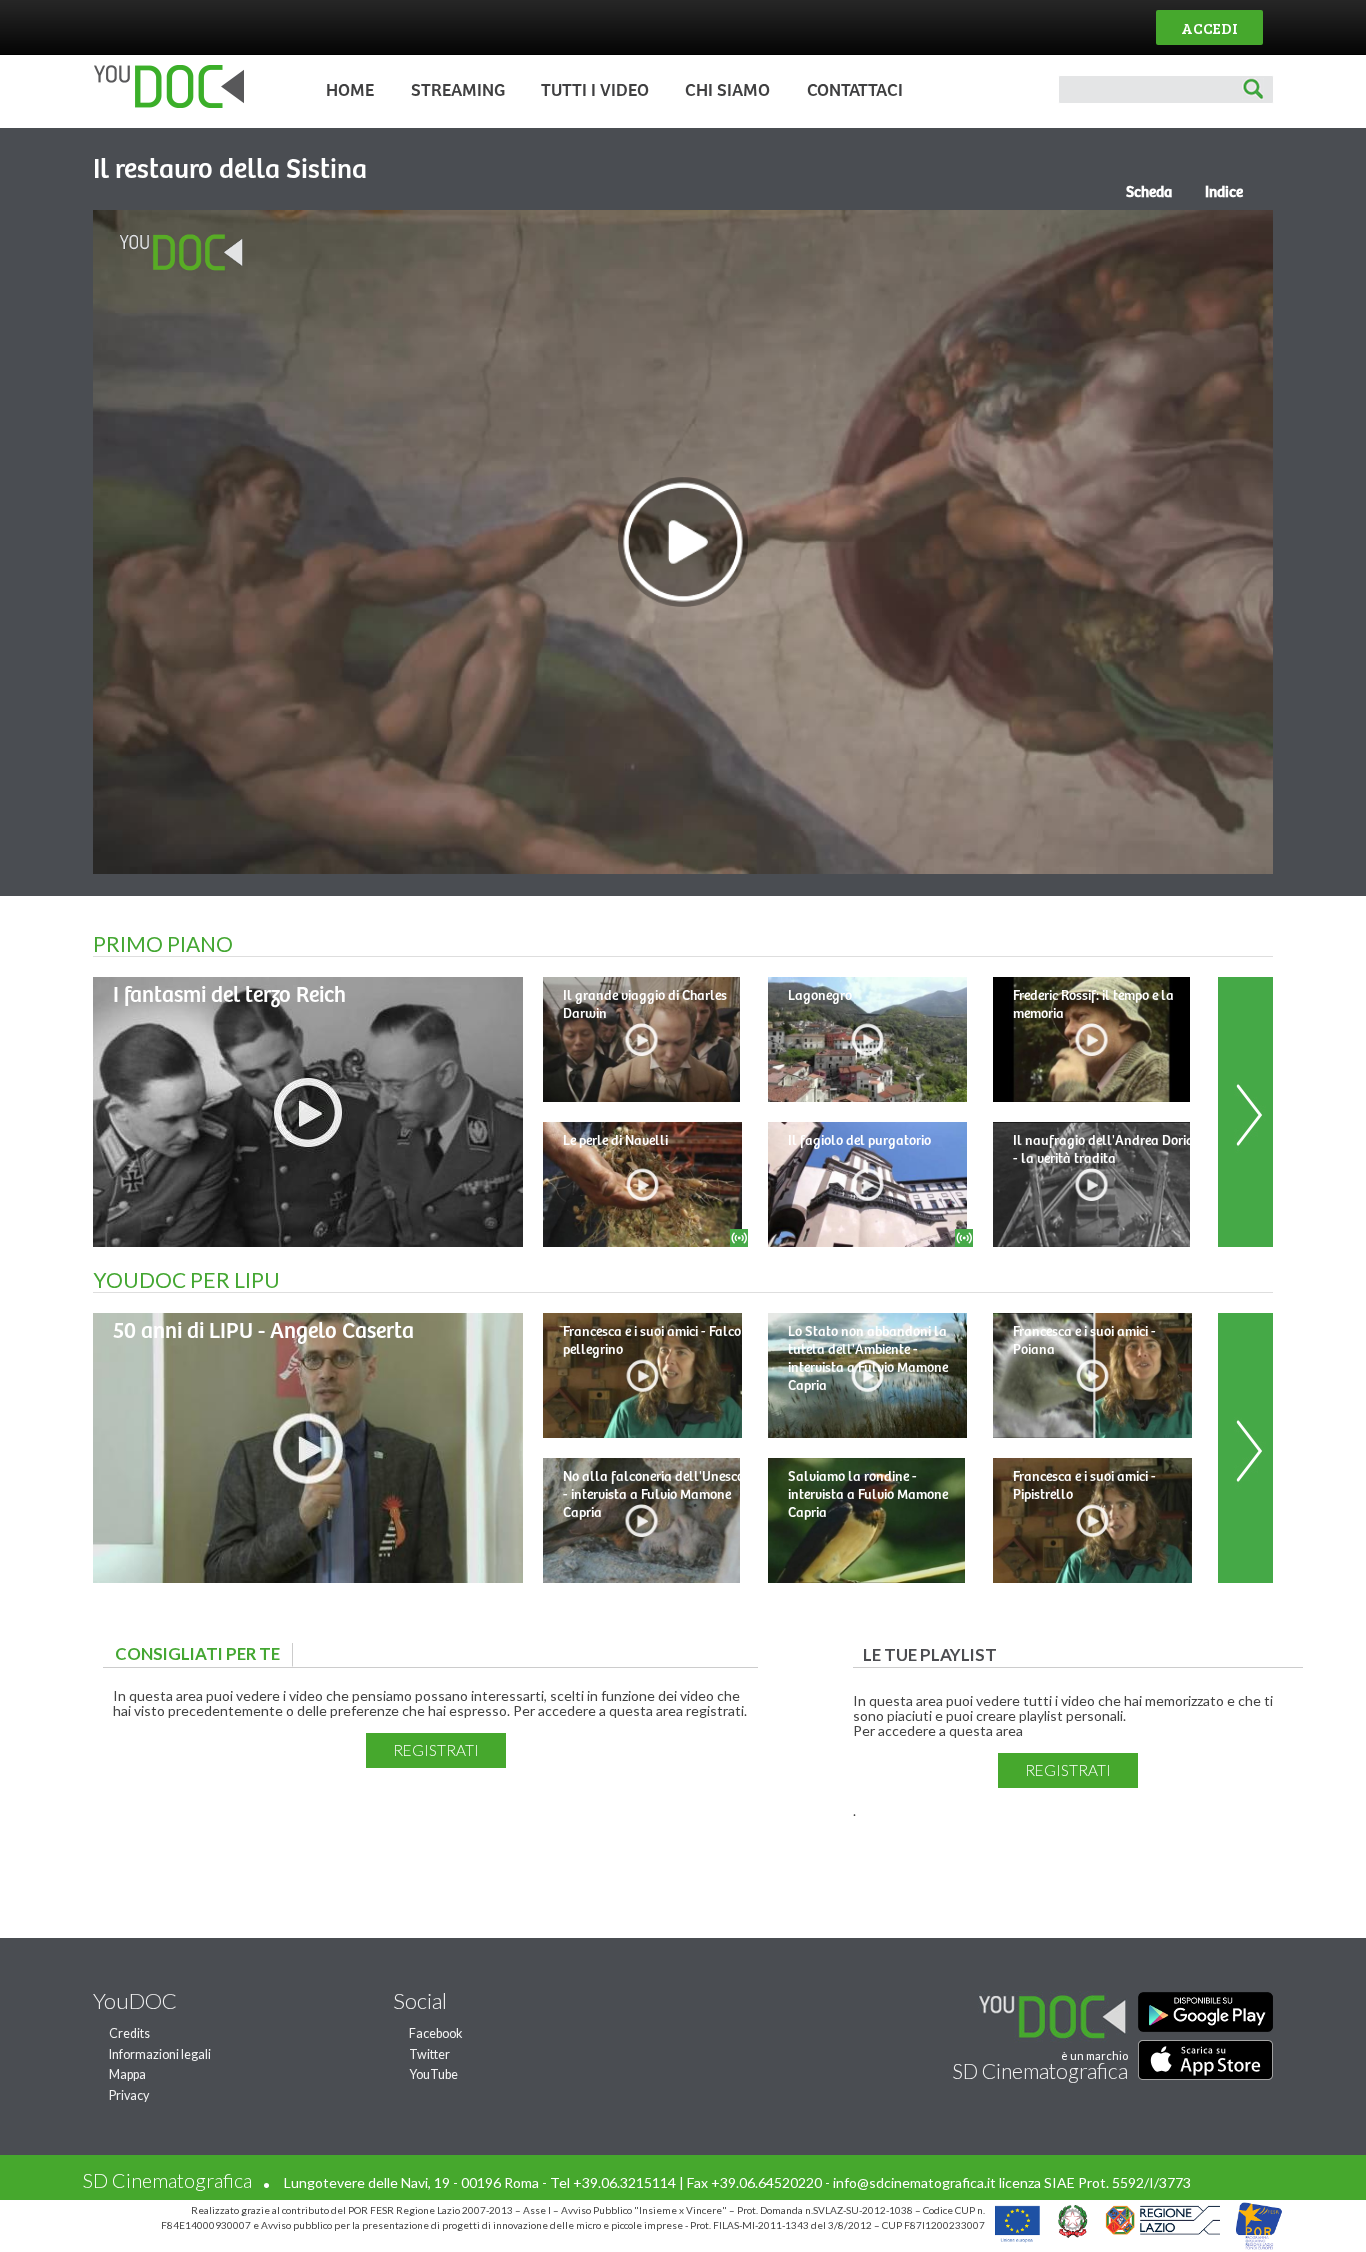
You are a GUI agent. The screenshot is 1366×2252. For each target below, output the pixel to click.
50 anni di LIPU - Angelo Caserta (263, 1331)
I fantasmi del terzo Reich (229, 995)
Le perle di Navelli (615, 1141)
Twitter (429, 2054)
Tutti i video (595, 91)
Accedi (1209, 27)
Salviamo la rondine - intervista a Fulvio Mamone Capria (868, 1495)
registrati (436, 1750)
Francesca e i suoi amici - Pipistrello (1084, 1486)
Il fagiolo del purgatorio (859, 1141)
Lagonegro (820, 996)
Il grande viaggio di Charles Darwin (645, 1005)
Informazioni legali (160, 2054)
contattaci (855, 91)
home (350, 91)
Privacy (129, 2095)
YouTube (433, 2074)
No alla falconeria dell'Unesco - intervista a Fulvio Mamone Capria (653, 1495)
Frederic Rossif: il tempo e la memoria (1093, 1005)
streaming (458, 91)
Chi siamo (727, 91)
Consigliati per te (202, 1653)
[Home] (163, 103)
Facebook (436, 2033)
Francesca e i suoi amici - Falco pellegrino (652, 1341)
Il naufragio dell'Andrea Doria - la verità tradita (1103, 1150)
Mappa (127, 2074)
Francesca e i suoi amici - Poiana (1084, 1341)
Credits (129, 2033)
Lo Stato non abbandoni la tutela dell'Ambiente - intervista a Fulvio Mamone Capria (868, 1359)
